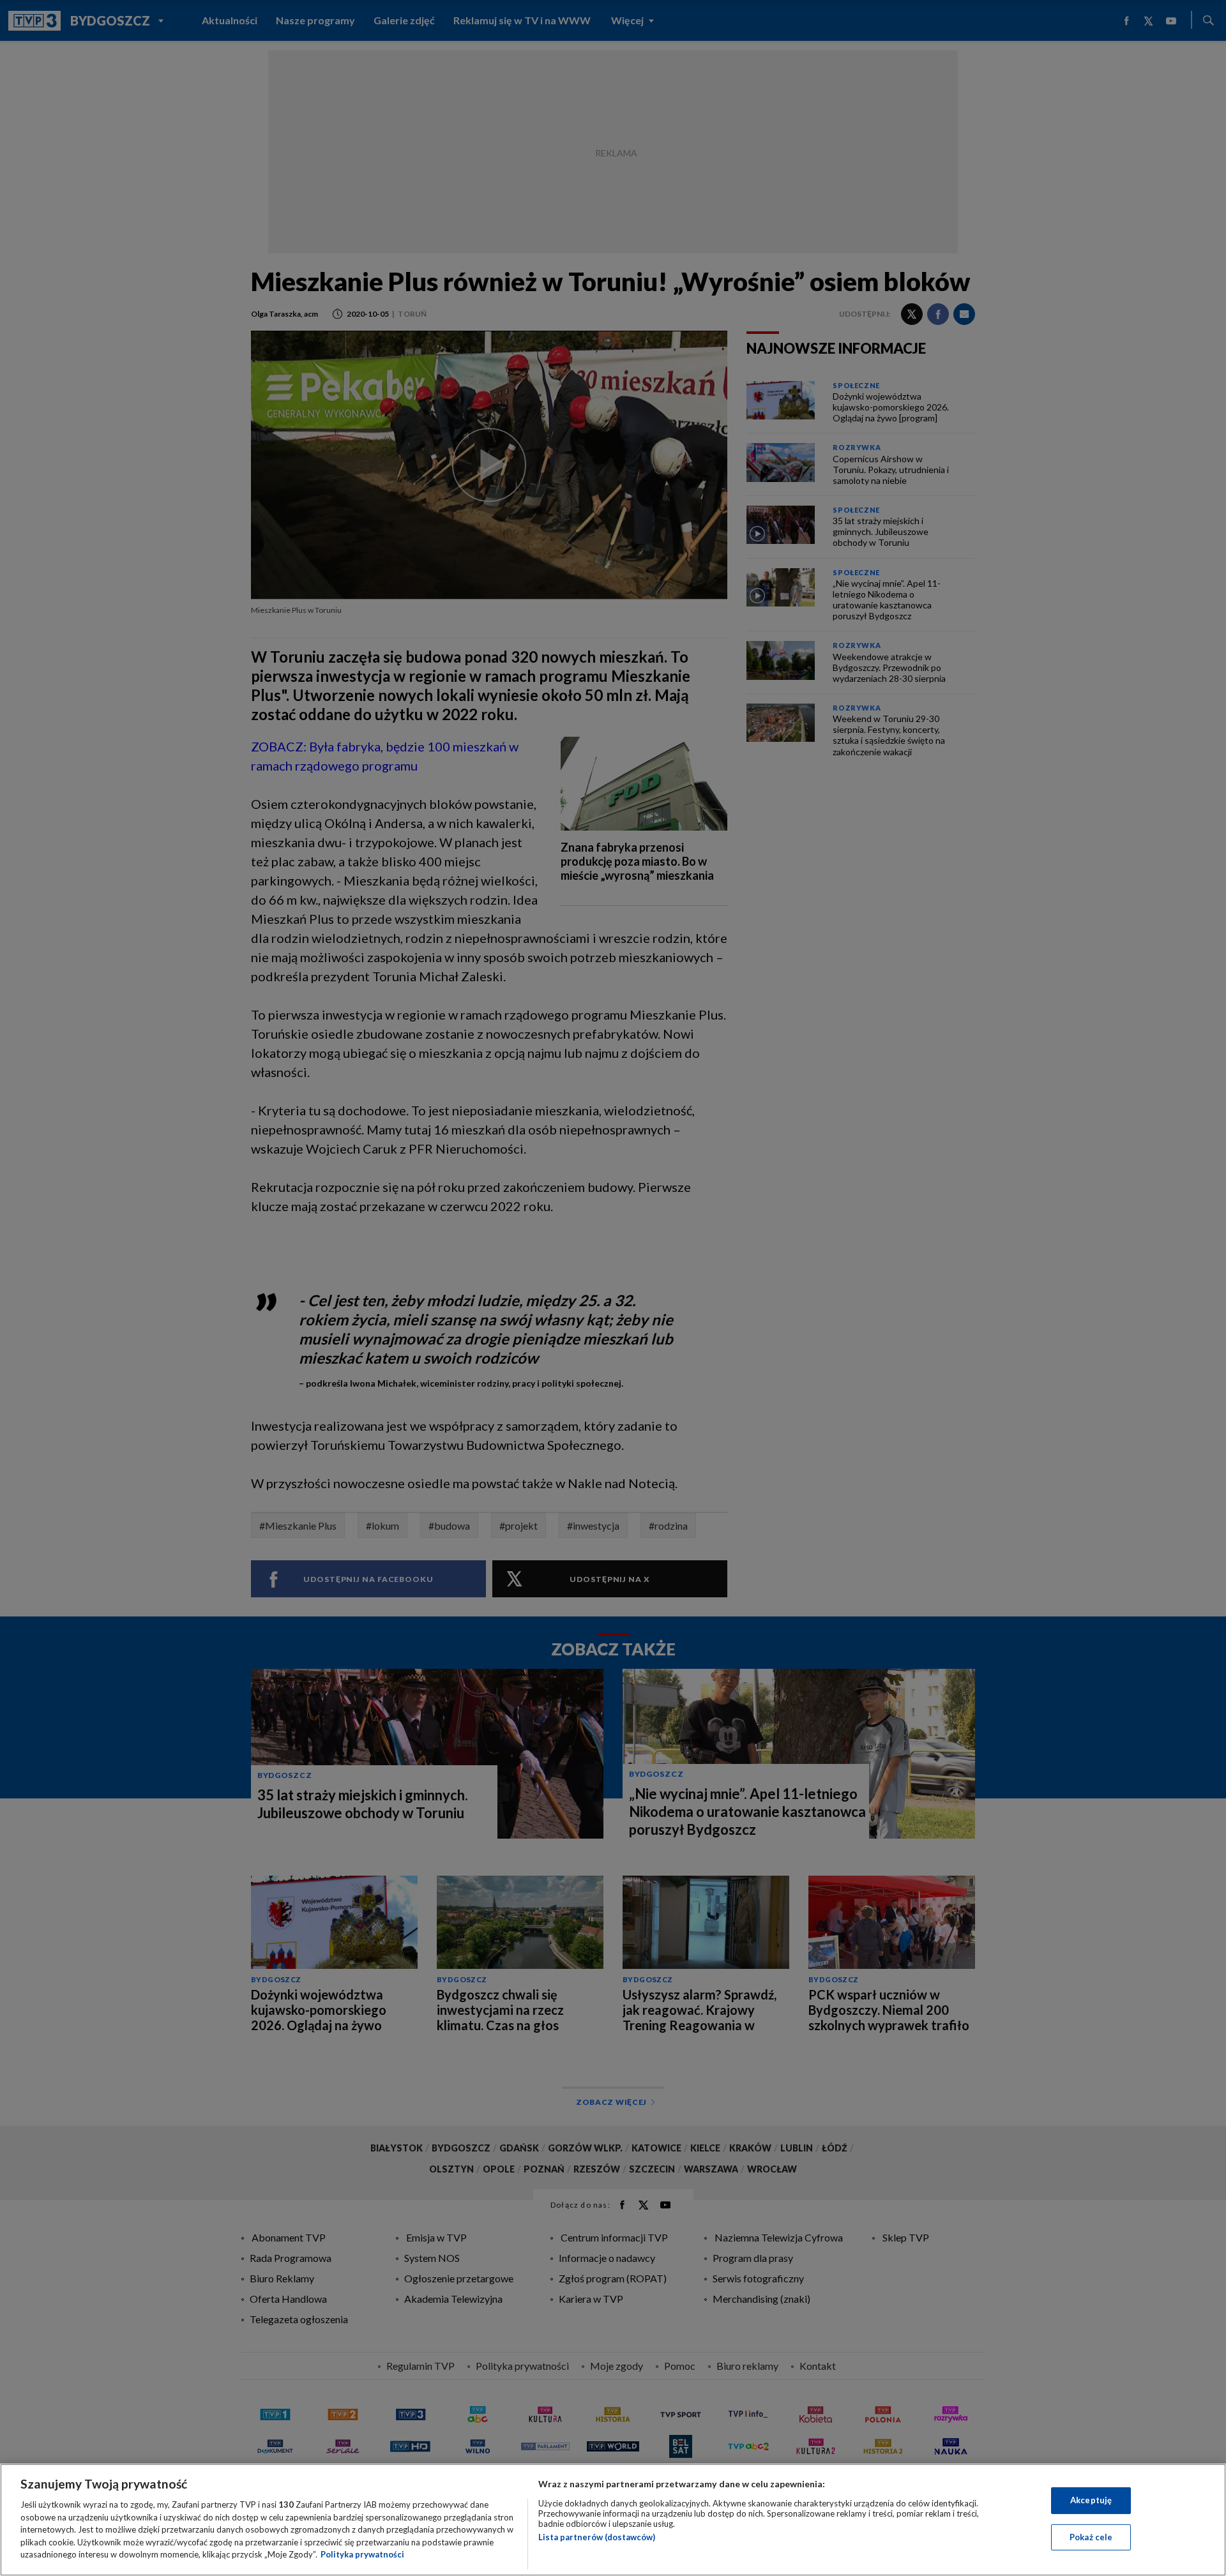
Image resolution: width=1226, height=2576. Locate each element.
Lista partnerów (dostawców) (597, 2537)
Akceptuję (1091, 2500)
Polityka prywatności (362, 2554)
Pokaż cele (1091, 2537)
